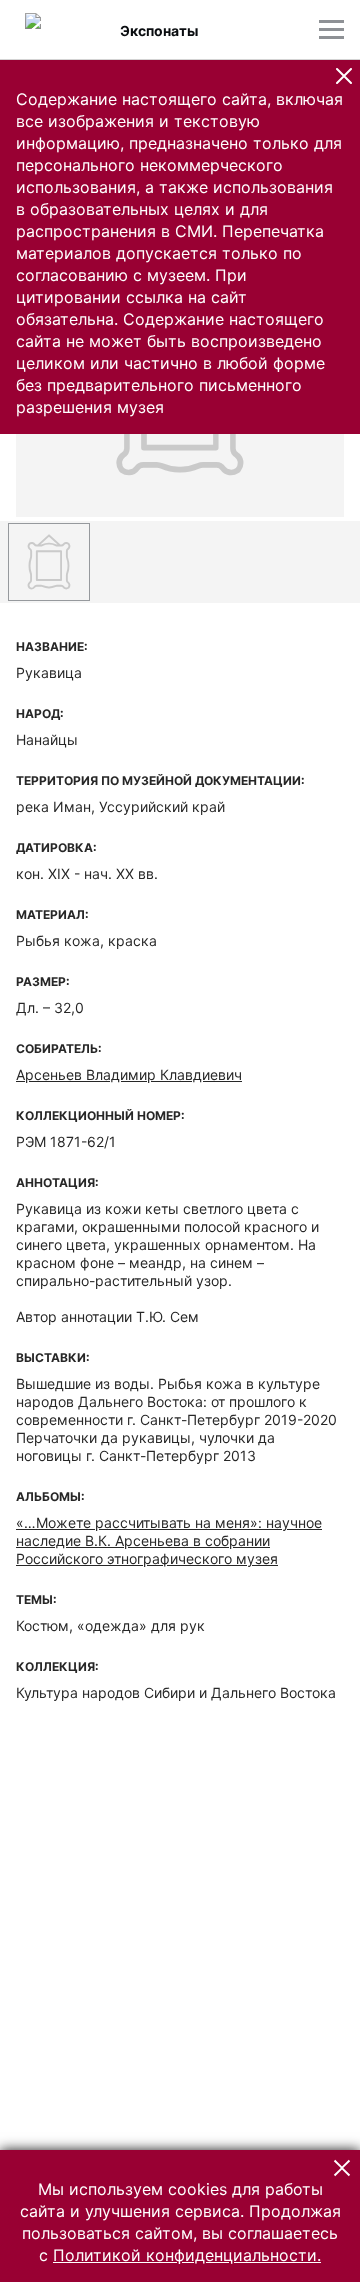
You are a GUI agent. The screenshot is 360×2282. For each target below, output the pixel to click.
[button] (344, 76)
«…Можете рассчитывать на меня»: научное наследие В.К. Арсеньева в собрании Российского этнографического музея (169, 1540)
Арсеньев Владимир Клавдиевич (129, 1074)
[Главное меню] (331, 29)
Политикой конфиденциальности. (187, 2255)
